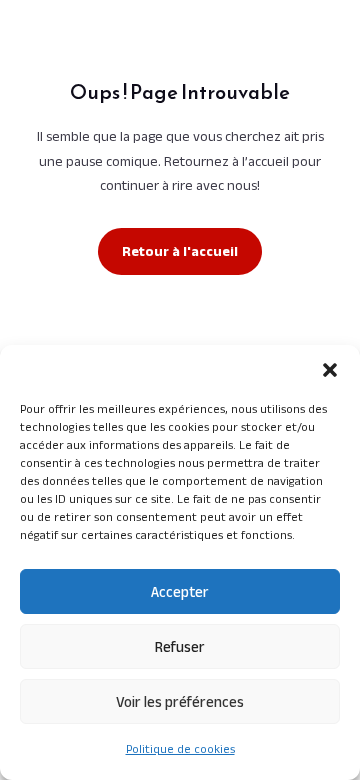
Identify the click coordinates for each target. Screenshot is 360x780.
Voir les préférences (180, 701)
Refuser (180, 646)
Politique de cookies (180, 748)
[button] (330, 370)
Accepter (180, 591)
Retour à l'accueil (180, 251)
